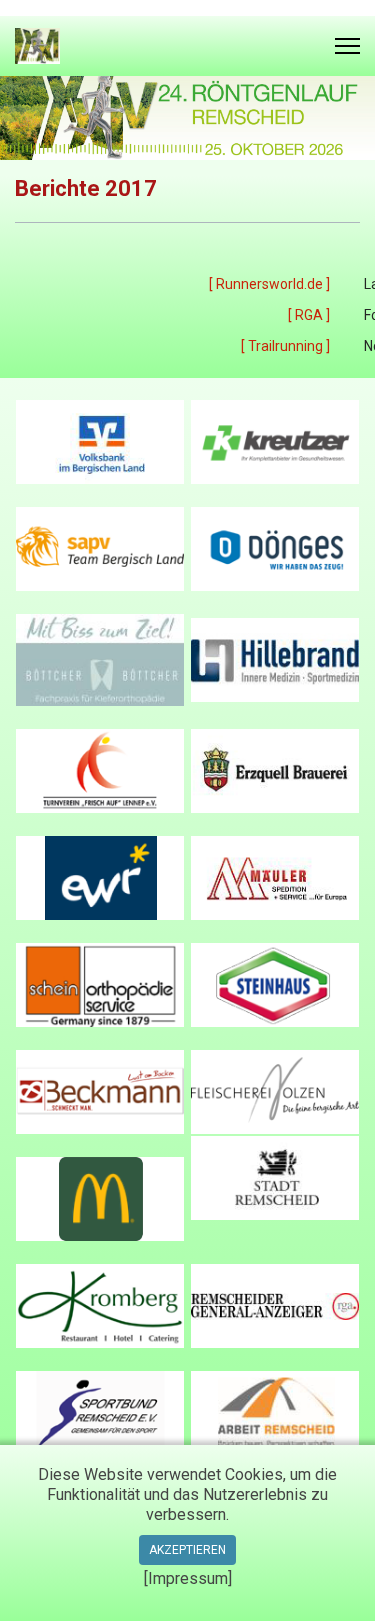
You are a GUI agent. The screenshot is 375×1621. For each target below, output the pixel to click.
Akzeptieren (187, 1550)
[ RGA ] (309, 315)
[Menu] (347, 46)
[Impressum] (188, 1578)
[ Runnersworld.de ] (269, 284)
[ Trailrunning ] (285, 346)
